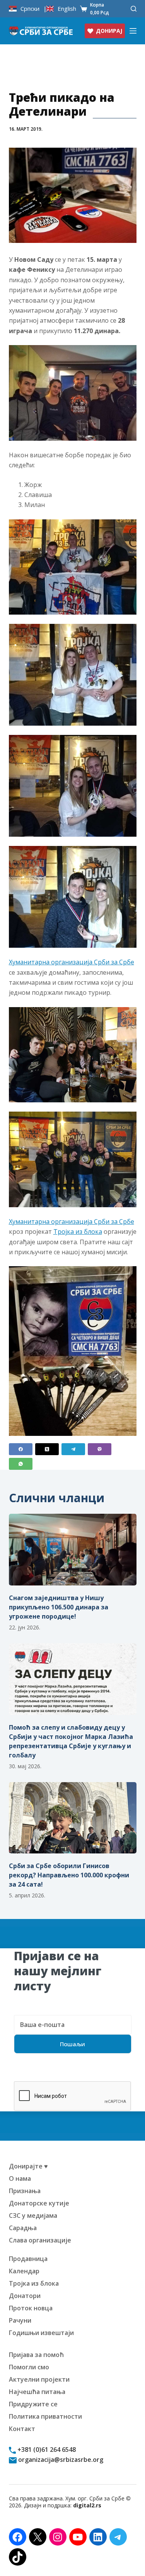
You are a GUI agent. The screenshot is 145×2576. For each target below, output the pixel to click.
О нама (20, 2178)
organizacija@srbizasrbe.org (60, 2460)
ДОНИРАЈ (109, 31)
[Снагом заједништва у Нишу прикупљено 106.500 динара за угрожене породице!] (73, 1550)
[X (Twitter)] (47, 1449)
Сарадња (23, 2228)
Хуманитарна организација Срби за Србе (72, 962)
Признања (25, 2191)
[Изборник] (133, 31)
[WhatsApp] (21, 1464)
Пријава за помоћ (36, 2355)
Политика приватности (45, 2416)
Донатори (25, 2296)
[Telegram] (73, 1449)
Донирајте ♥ (28, 2166)
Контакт (22, 2429)
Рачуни (20, 2320)
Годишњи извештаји (41, 2333)
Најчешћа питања (37, 2392)
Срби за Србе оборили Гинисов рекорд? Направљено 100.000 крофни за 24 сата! (69, 1875)
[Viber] (100, 1449)
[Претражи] (134, 9)
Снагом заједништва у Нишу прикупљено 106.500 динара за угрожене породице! (59, 1607)
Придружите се (33, 2404)
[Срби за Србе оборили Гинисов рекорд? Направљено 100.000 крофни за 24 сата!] (73, 1818)
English (67, 9)
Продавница (28, 2259)
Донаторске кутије (39, 2203)
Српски (30, 9)
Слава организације (40, 2240)
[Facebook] (21, 1449)
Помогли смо (29, 2367)
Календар (24, 2271)
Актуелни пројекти (39, 2379)
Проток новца (31, 2308)
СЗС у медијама (33, 2215)
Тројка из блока (78, 1232)
